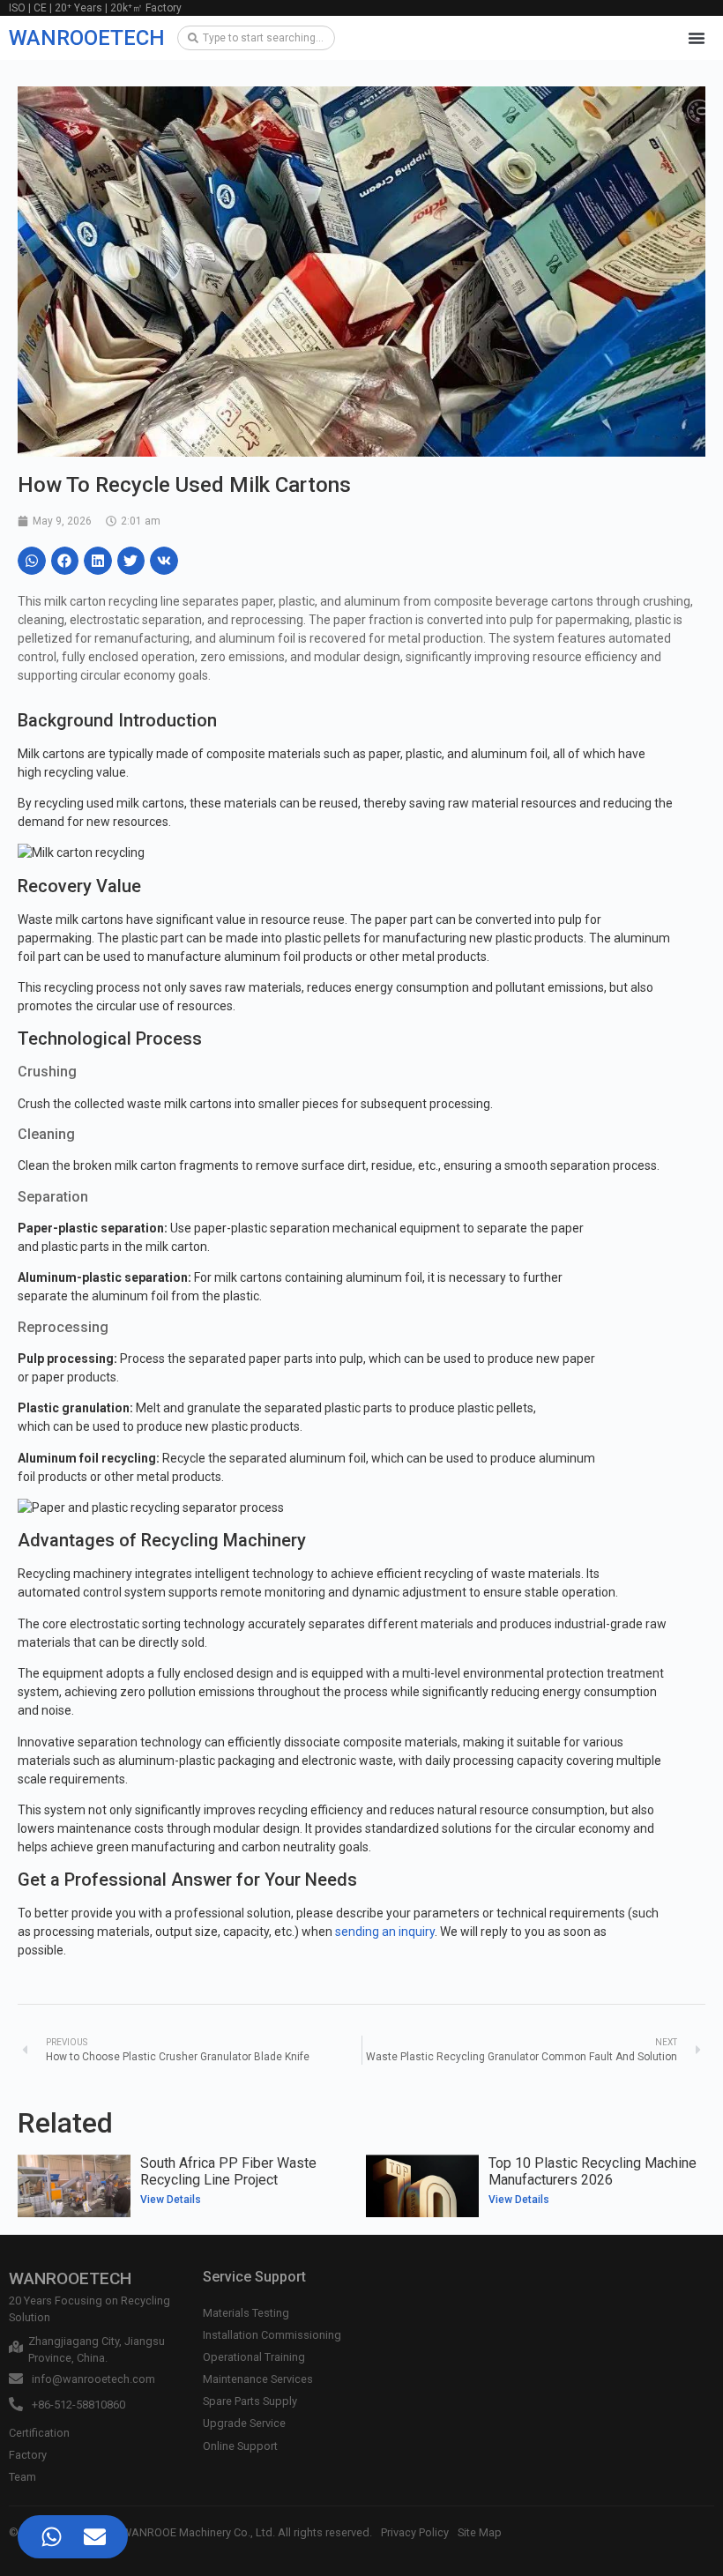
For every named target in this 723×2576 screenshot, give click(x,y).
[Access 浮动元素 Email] (95, 2537)
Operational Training (254, 2357)
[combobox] (256, 38)
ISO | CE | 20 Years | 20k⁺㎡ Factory (95, 8)
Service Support (254, 2277)
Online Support (240, 2446)
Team (22, 2477)
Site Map (480, 2532)
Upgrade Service (244, 2423)
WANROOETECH (87, 38)
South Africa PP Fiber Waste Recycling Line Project (228, 2171)
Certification (39, 2433)
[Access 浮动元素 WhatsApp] (52, 2537)
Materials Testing (246, 2313)
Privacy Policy (415, 2532)
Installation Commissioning (272, 2335)
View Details (171, 2200)
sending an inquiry (385, 1932)
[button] (697, 38)
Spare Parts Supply (250, 2401)
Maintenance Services (258, 2379)
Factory (28, 2455)
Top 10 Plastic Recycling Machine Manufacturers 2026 (593, 2171)
